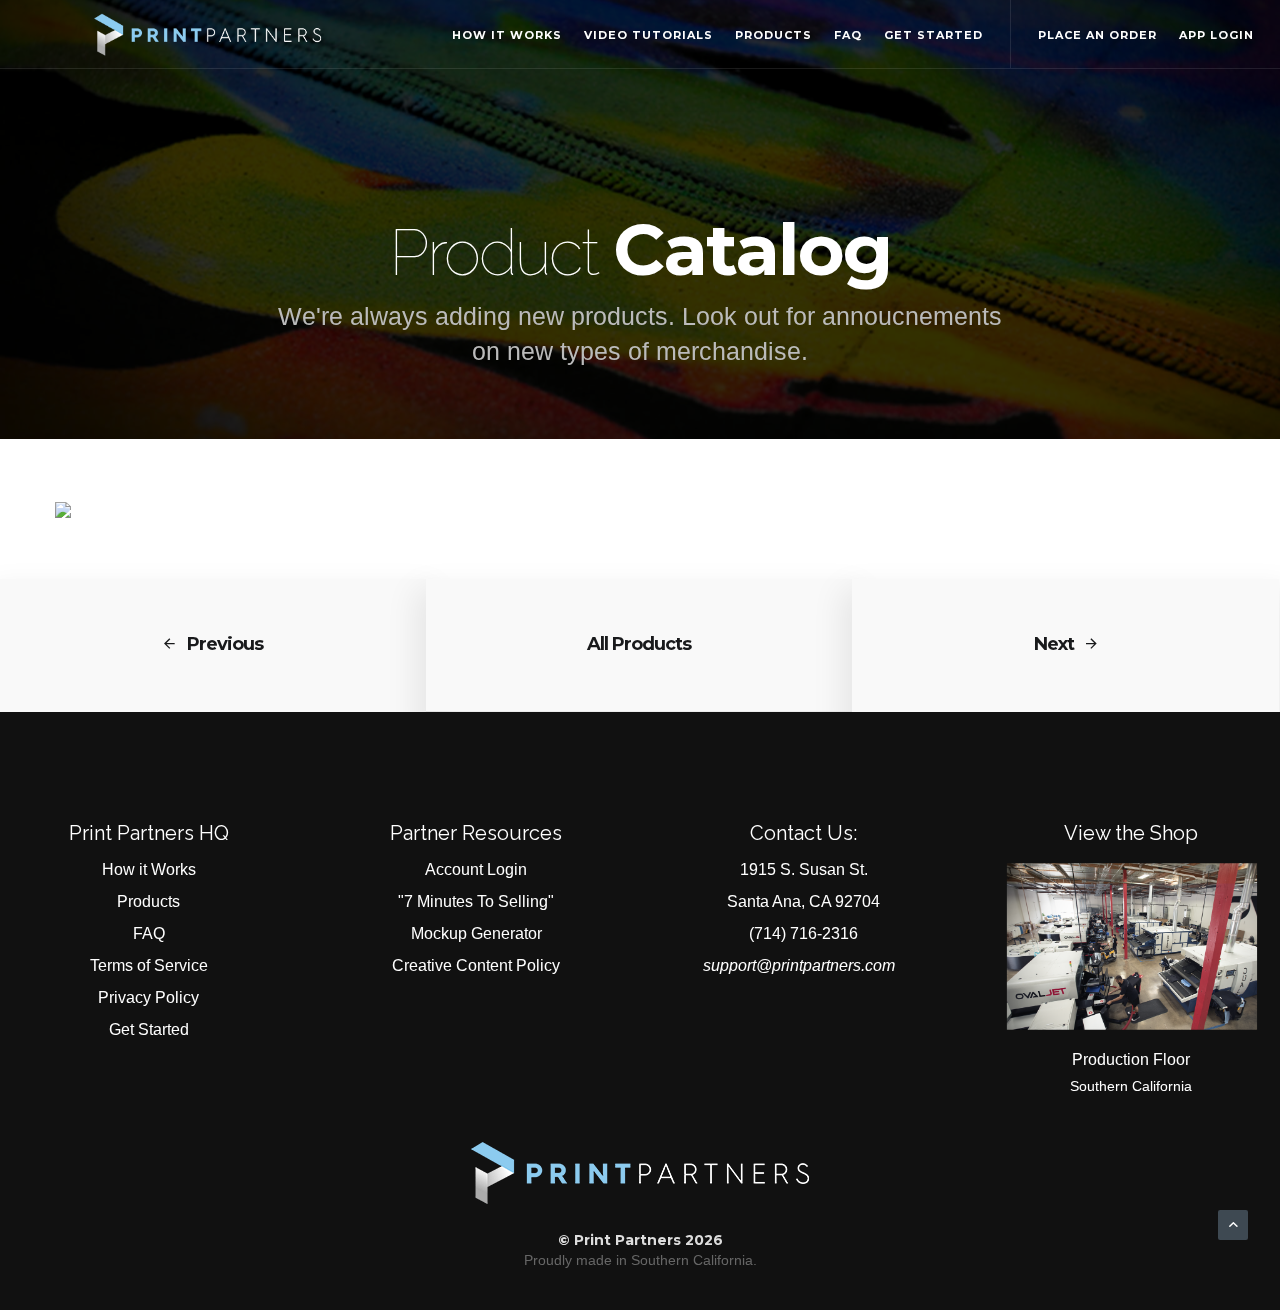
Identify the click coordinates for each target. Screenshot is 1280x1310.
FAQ (848, 35)
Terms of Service (149, 965)
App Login (1216, 35)
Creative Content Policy (476, 965)
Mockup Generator (476, 933)
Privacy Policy (148, 997)
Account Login (476, 869)
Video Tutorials (648, 35)
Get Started (933, 35)
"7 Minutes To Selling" (476, 901)
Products (773, 35)
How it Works (507, 35)
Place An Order (1097, 35)
